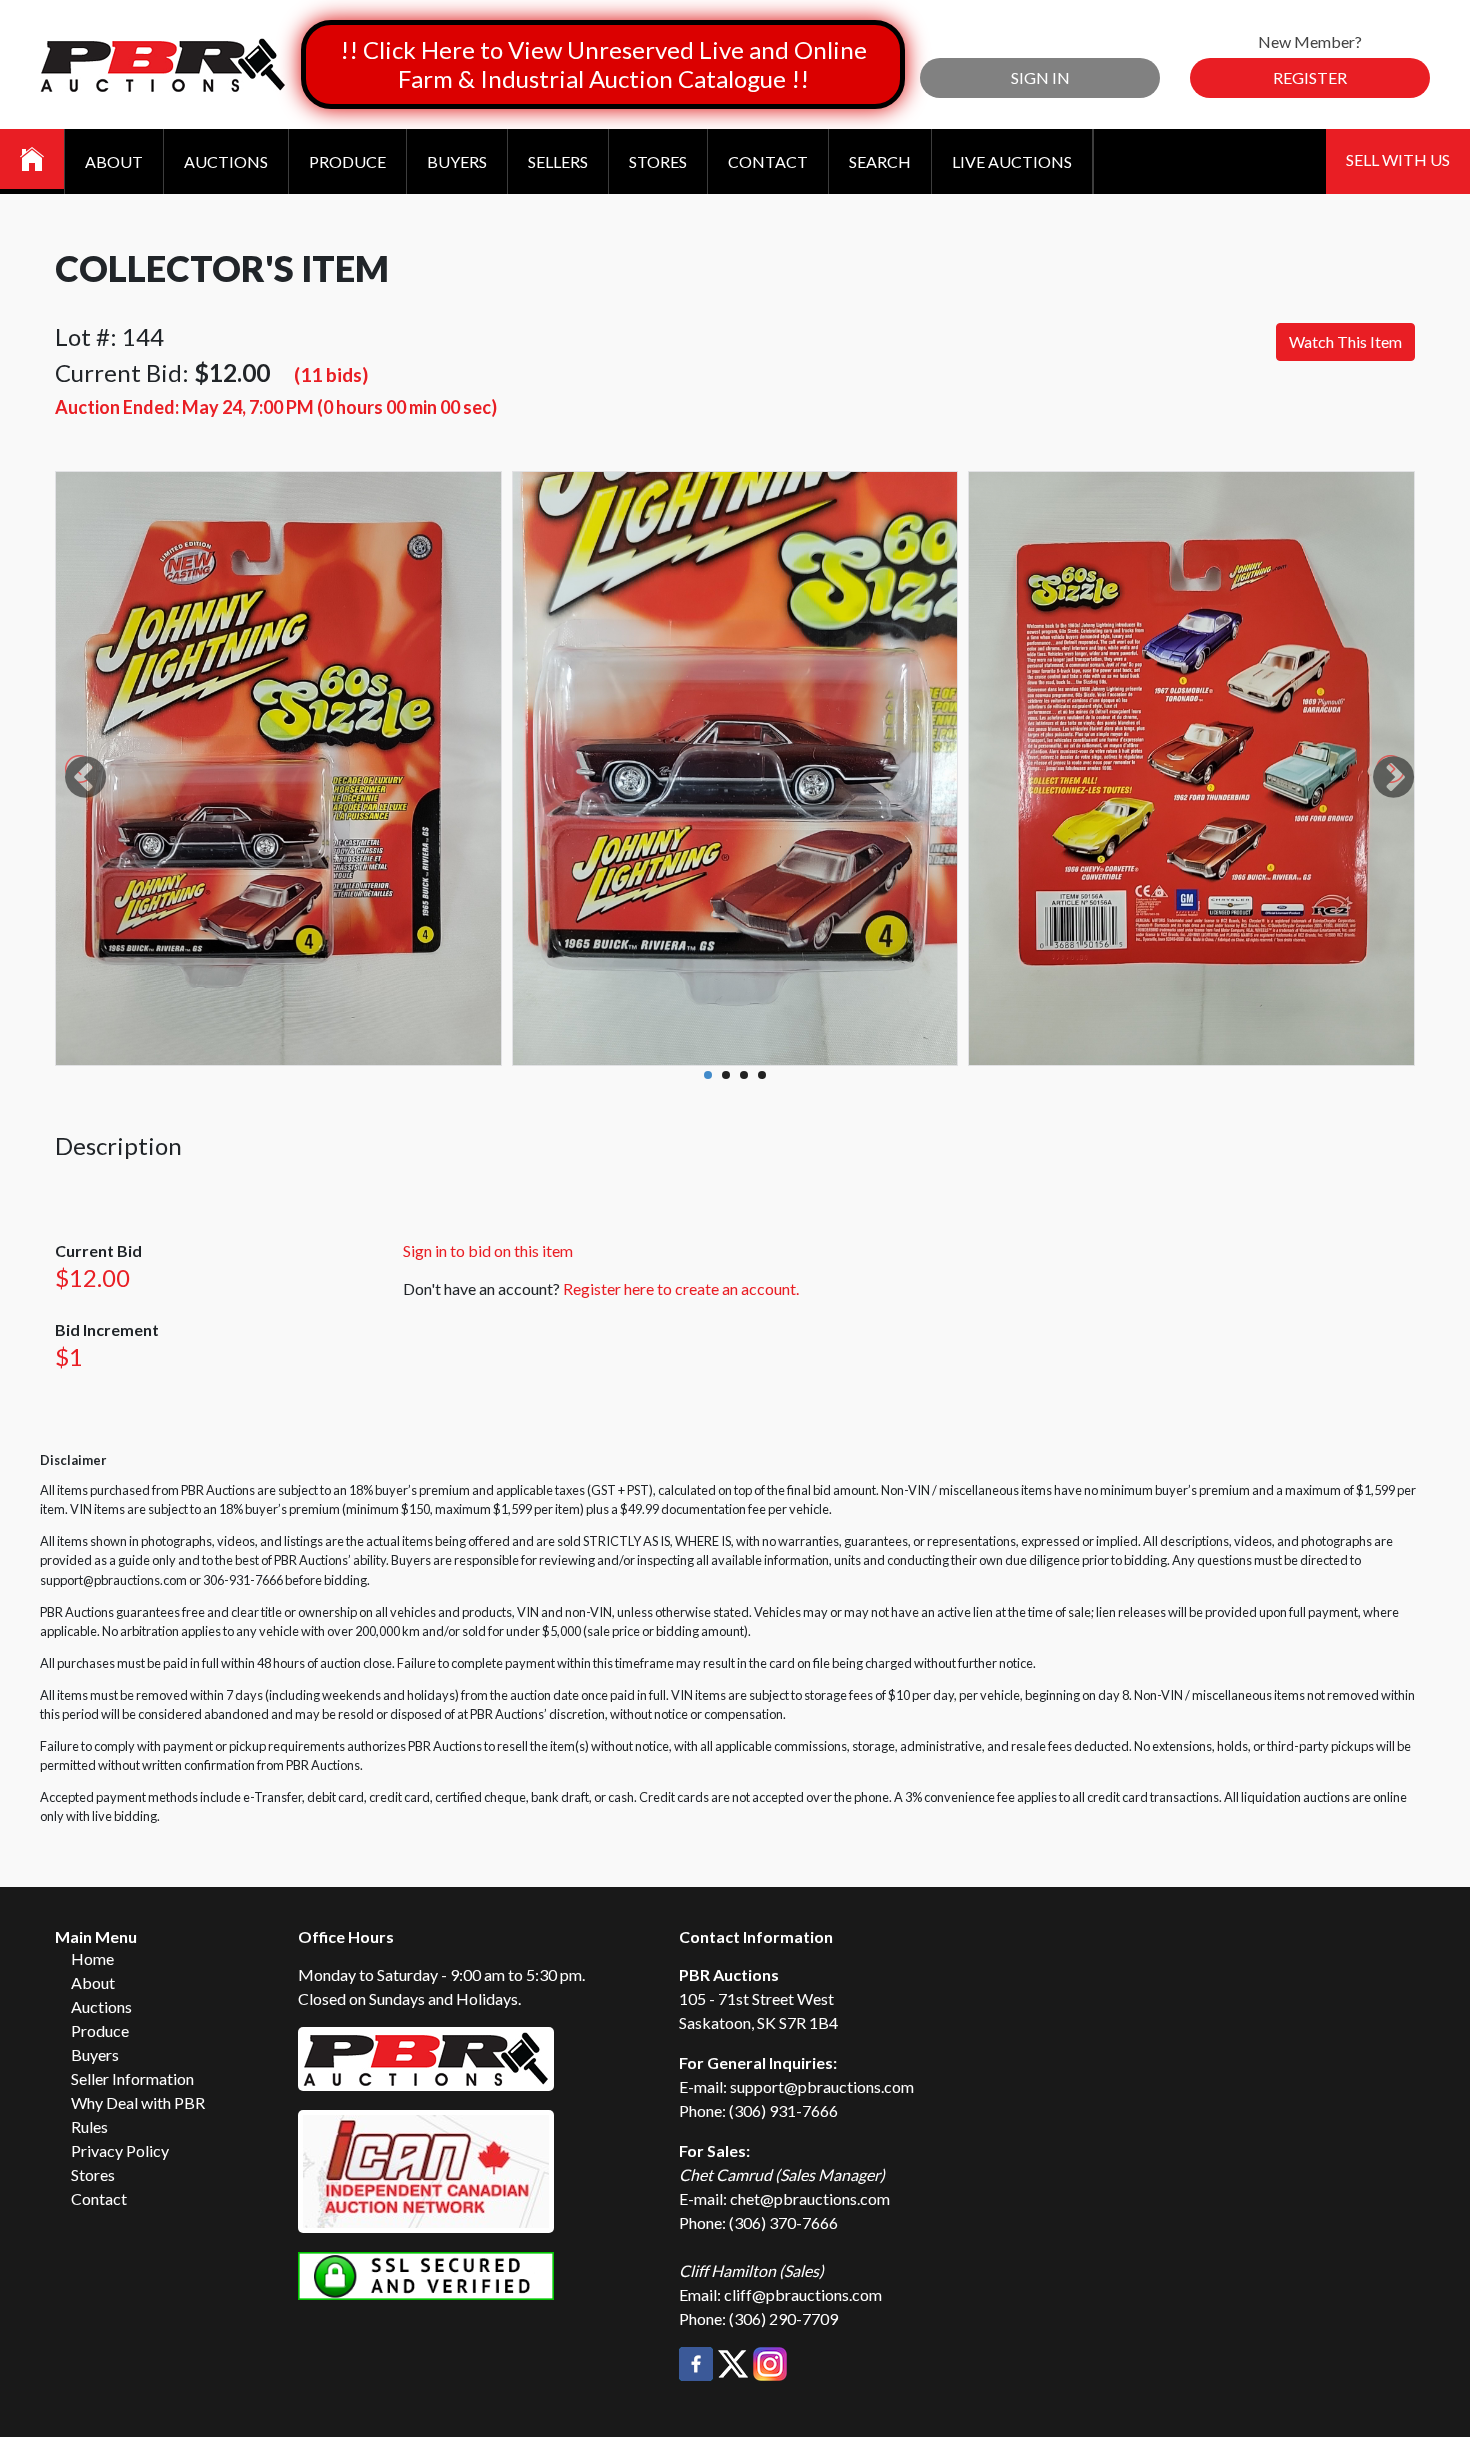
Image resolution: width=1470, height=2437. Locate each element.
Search (880, 161)
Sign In (1040, 77)
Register (1310, 77)
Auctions (226, 161)
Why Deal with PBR (138, 2102)
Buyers (457, 161)
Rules (89, 2126)
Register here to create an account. (681, 1288)
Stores (658, 161)
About (114, 161)
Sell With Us (1398, 159)
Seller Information (132, 2078)
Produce (347, 161)
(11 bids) (331, 374)
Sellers (558, 161)
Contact (768, 161)
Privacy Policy (120, 2150)
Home (92, 1958)
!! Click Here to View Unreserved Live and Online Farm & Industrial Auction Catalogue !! (603, 64)
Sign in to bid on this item (488, 1250)
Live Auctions (1012, 161)
